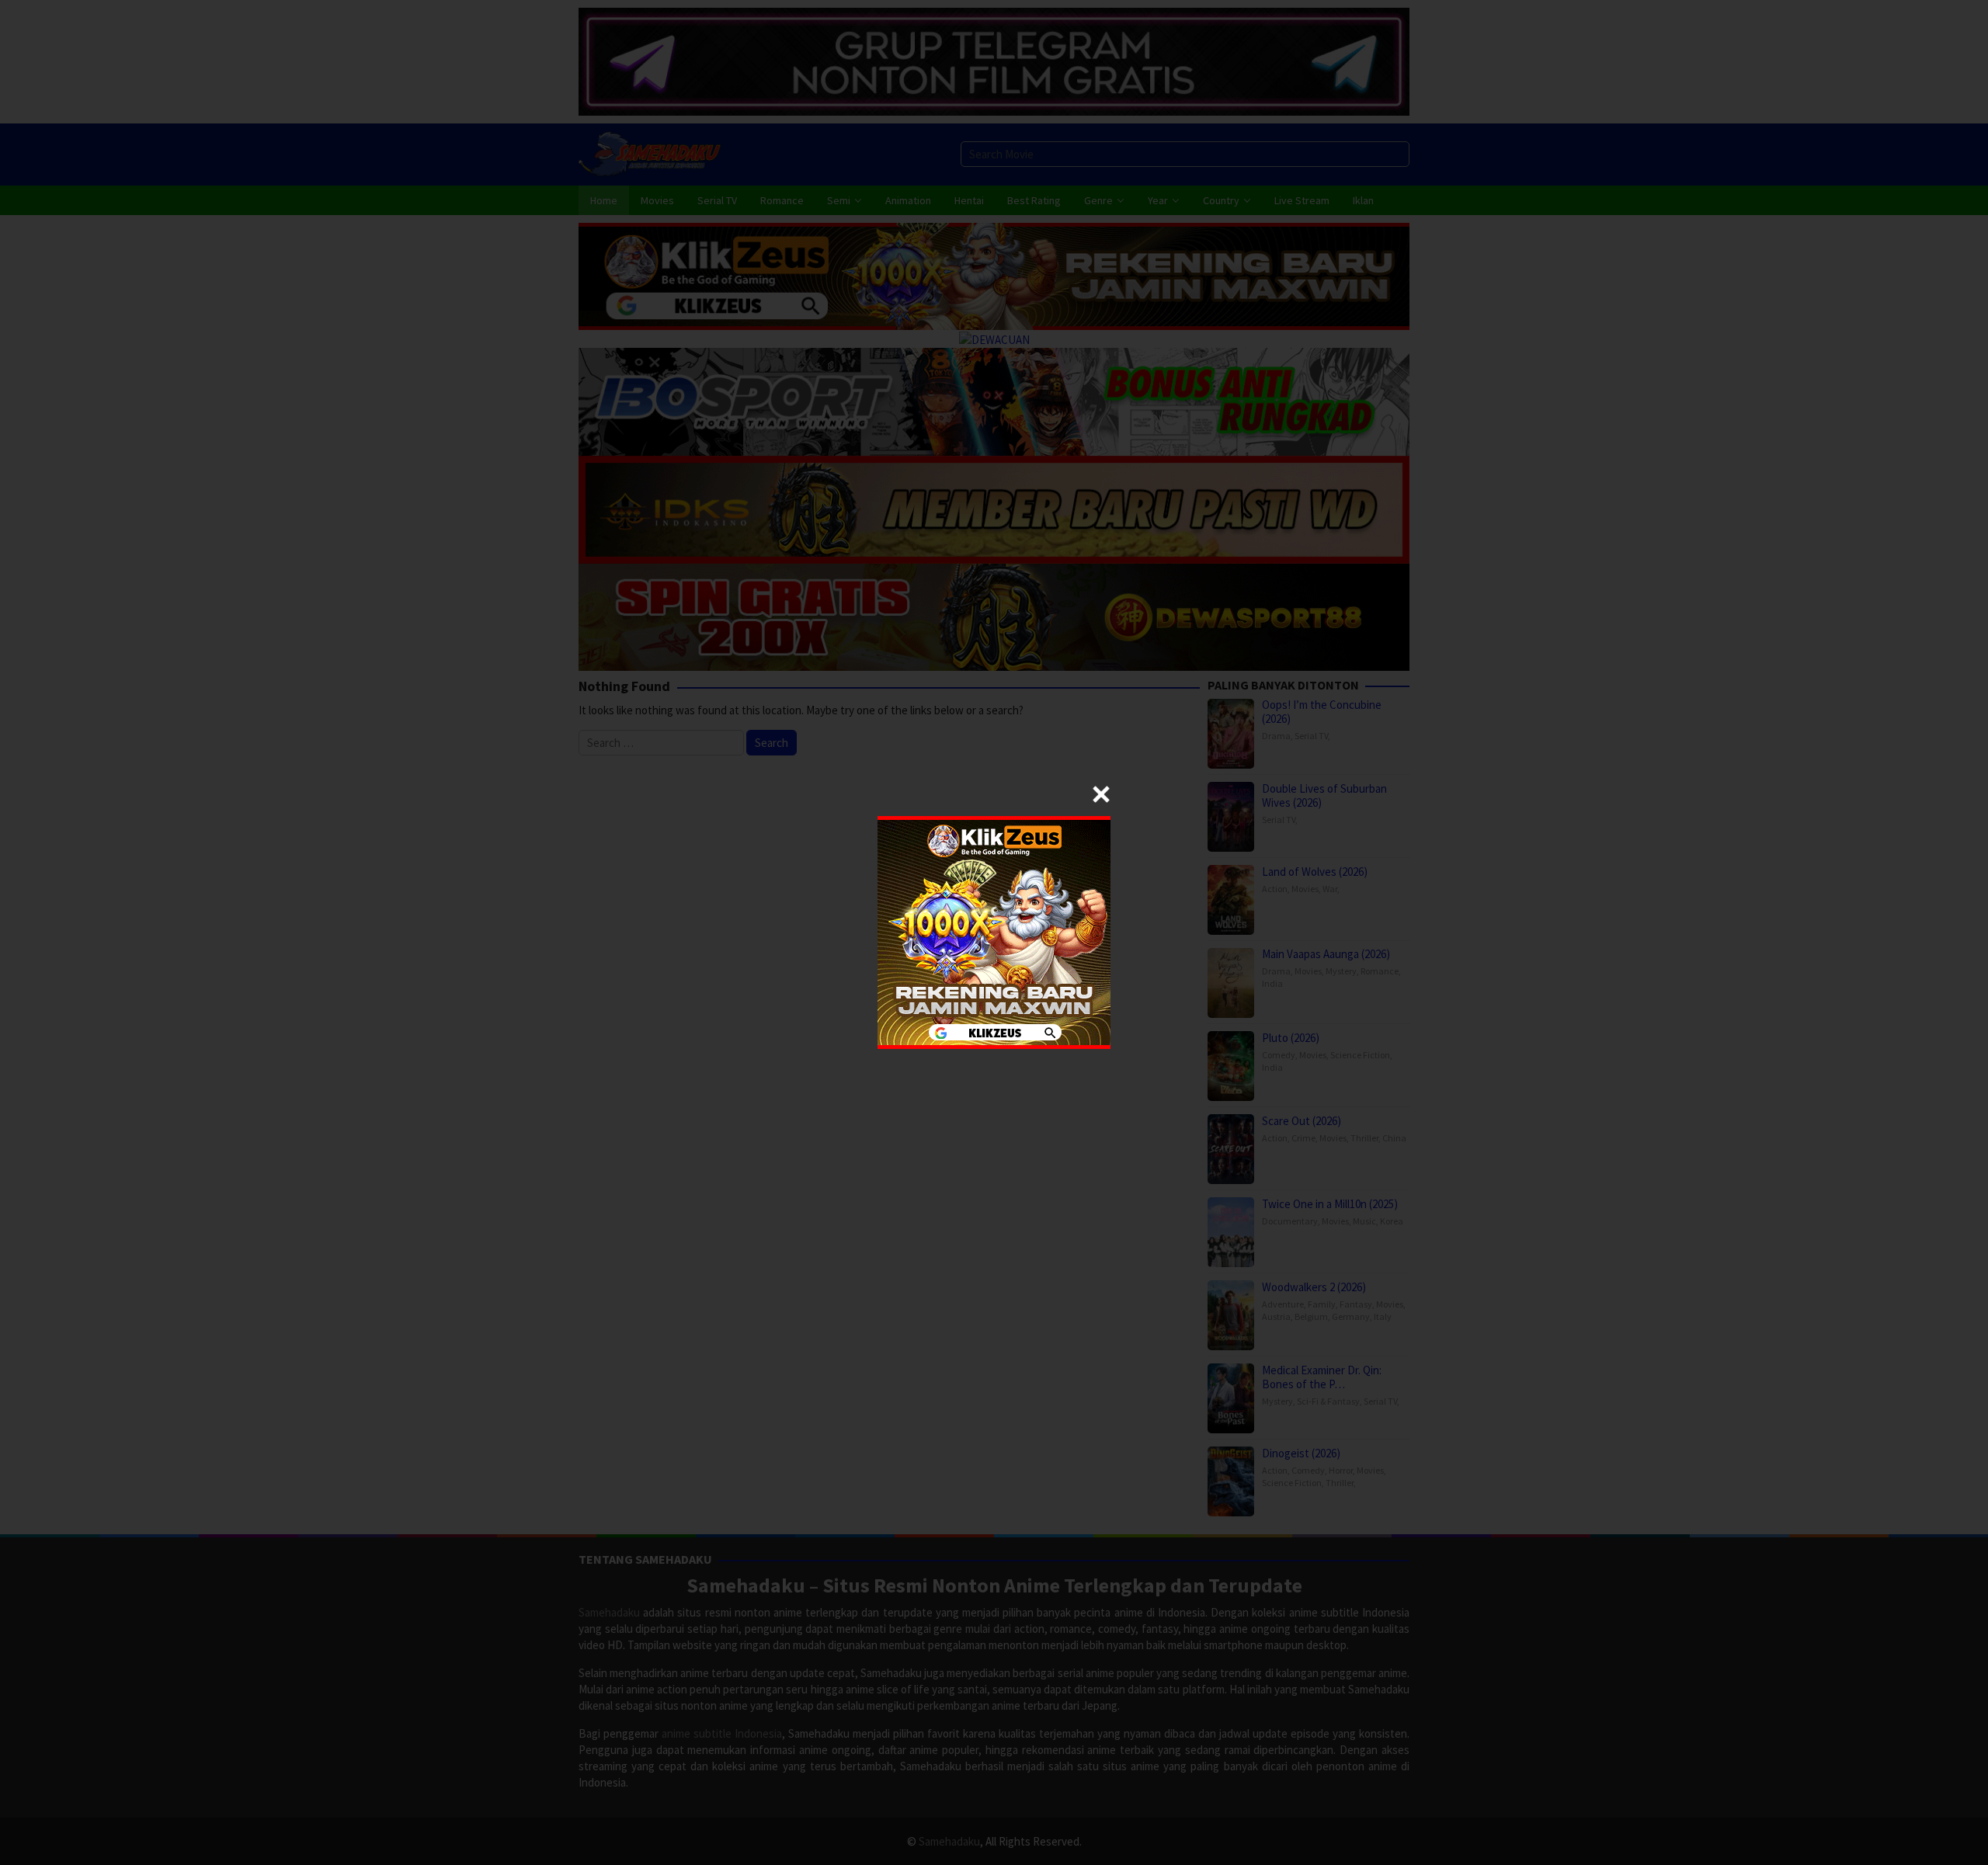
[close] (1101, 794)
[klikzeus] (994, 931)
